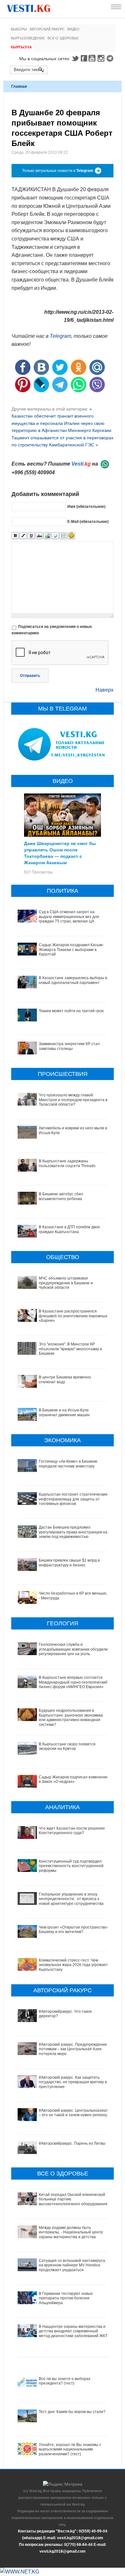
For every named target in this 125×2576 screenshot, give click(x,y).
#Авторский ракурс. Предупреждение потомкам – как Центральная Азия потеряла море (73, 2049)
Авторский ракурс (47, 29)
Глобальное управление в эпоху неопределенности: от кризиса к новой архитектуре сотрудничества (71, 1899)
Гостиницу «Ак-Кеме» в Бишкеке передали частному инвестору (68, 1464)
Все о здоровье (63, 38)
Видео (73, 29)
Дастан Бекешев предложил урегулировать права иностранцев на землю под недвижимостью (73, 1532)
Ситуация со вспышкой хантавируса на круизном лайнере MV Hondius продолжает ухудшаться (72, 2265)
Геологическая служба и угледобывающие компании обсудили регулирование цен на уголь (73, 1649)
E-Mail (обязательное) (88, 521)
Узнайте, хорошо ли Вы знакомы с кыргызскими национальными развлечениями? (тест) (70, 2449)
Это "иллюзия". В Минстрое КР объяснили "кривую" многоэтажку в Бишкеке (70, 1349)
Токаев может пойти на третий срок (71, 1011)
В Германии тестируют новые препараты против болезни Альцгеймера (66, 2298)
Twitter (75, 58)
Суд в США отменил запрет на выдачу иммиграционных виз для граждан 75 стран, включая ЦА (69, 917)
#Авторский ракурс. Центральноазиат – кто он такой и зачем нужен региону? (74, 2113)
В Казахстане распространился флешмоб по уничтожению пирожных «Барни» (73, 1316)
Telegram (111, 58)
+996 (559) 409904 (33, 472)
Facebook (84, 58)
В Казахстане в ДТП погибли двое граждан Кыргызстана (69, 1229)
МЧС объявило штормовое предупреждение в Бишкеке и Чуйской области (66, 1283)
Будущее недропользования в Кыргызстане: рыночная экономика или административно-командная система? (71, 1717)
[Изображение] (47, 536)
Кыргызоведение (28, 38)
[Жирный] (15, 536)
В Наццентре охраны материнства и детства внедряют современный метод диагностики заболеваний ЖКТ (73, 2331)
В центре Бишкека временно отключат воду (65, 1379)
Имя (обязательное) (86, 506)
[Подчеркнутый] (31, 536)
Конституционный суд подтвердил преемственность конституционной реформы (71, 1866)
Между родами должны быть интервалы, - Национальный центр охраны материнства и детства (71, 2232)
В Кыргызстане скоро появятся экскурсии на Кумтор (67, 1746)
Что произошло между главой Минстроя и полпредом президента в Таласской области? (73, 1100)
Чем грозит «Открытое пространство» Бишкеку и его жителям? (74, 1930)
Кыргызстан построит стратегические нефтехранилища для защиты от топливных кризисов (73, 1499)
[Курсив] (23, 536)
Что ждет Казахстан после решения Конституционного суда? (72, 1831)
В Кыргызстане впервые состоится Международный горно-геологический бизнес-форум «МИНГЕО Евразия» (73, 1682)
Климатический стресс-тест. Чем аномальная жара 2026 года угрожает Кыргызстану (73, 1965)
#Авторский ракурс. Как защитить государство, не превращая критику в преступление (73, 2082)
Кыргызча (21, 47)
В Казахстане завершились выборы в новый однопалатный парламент (73, 980)
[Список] (63, 536)
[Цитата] (55, 536)
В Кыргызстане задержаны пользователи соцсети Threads (67, 1163)
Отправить (30, 676)
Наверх (104, 690)
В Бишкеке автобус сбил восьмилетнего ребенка (61, 1196)
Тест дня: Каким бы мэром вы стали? (72, 2412)
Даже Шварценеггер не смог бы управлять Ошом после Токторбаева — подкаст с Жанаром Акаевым (60, 853)
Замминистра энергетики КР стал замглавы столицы (69, 1046)
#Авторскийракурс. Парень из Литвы (72, 2143)
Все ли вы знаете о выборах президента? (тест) (65, 2381)
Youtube (93, 58)
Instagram (102, 58)
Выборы (19, 29)
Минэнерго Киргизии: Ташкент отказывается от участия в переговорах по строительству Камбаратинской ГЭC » (63, 438)
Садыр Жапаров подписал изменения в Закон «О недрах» (74, 1779)
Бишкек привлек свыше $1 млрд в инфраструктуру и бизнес (69, 1563)
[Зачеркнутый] (39, 536)
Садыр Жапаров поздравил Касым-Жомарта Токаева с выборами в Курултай (71, 950)
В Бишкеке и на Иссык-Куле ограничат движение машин (64, 1412)
